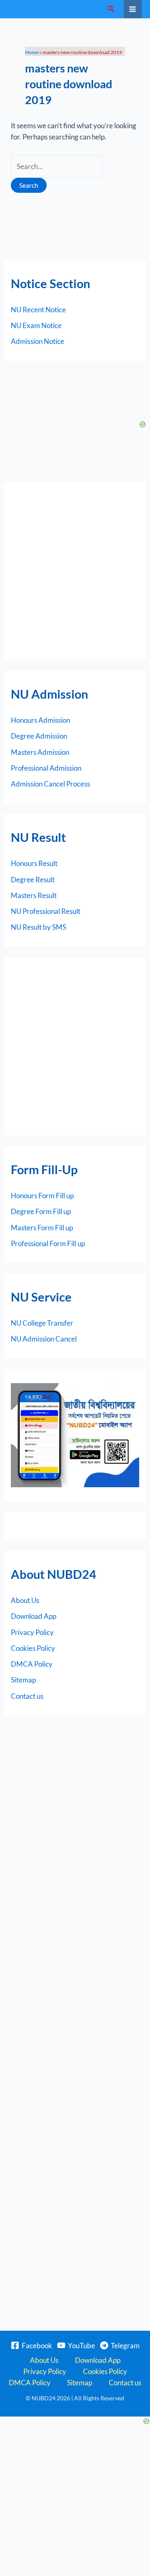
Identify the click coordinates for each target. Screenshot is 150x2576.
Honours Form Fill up (42, 1196)
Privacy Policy (32, 1632)
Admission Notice (37, 341)
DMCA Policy (32, 1664)
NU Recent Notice (38, 310)
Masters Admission (40, 752)
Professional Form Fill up (48, 1243)
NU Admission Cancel (44, 1339)
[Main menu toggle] (133, 9)
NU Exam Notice (36, 325)
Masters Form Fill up (42, 1228)
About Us (25, 1600)
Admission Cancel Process (50, 784)
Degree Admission (39, 736)
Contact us (27, 1696)
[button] (111, 9)
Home (32, 52)
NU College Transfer (42, 1323)
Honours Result (34, 863)
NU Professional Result (46, 911)
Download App (34, 1616)
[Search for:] (57, 166)
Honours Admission (40, 720)
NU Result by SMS (39, 927)
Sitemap (23, 1680)
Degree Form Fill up (41, 1211)
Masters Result (34, 895)
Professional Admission (46, 768)
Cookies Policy (33, 1648)
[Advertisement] (75, 571)
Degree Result (33, 880)
